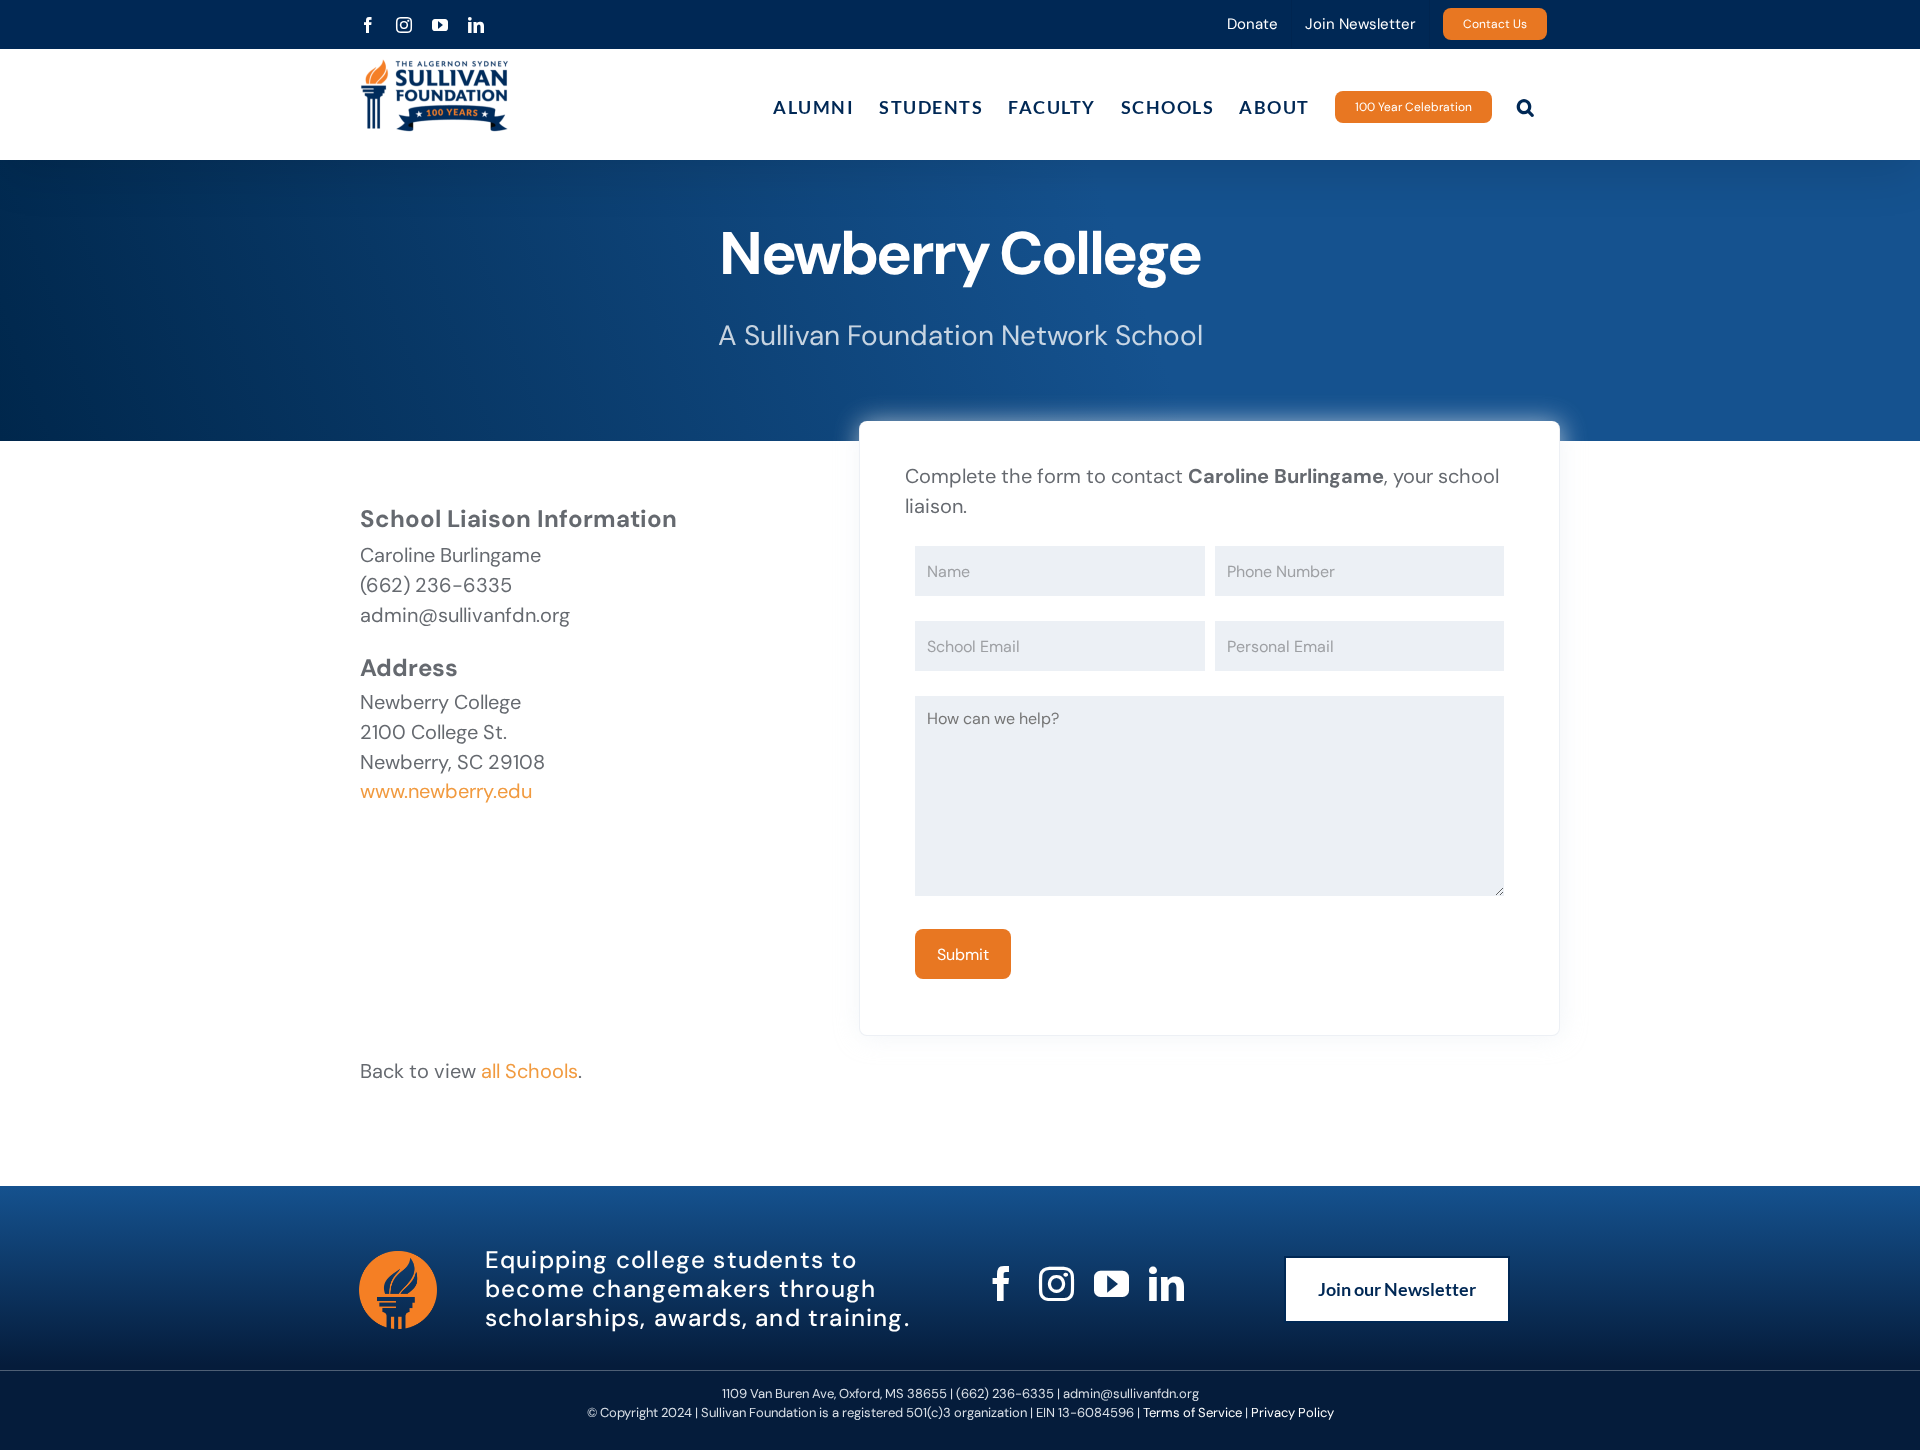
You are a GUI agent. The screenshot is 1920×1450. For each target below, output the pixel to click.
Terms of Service (1192, 1412)
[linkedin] (1166, 1283)
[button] (1526, 106)
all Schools (529, 1071)
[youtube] (1111, 1283)
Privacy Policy (1292, 1412)
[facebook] (1001, 1283)
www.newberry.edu (446, 791)
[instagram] (1056, 1283)
